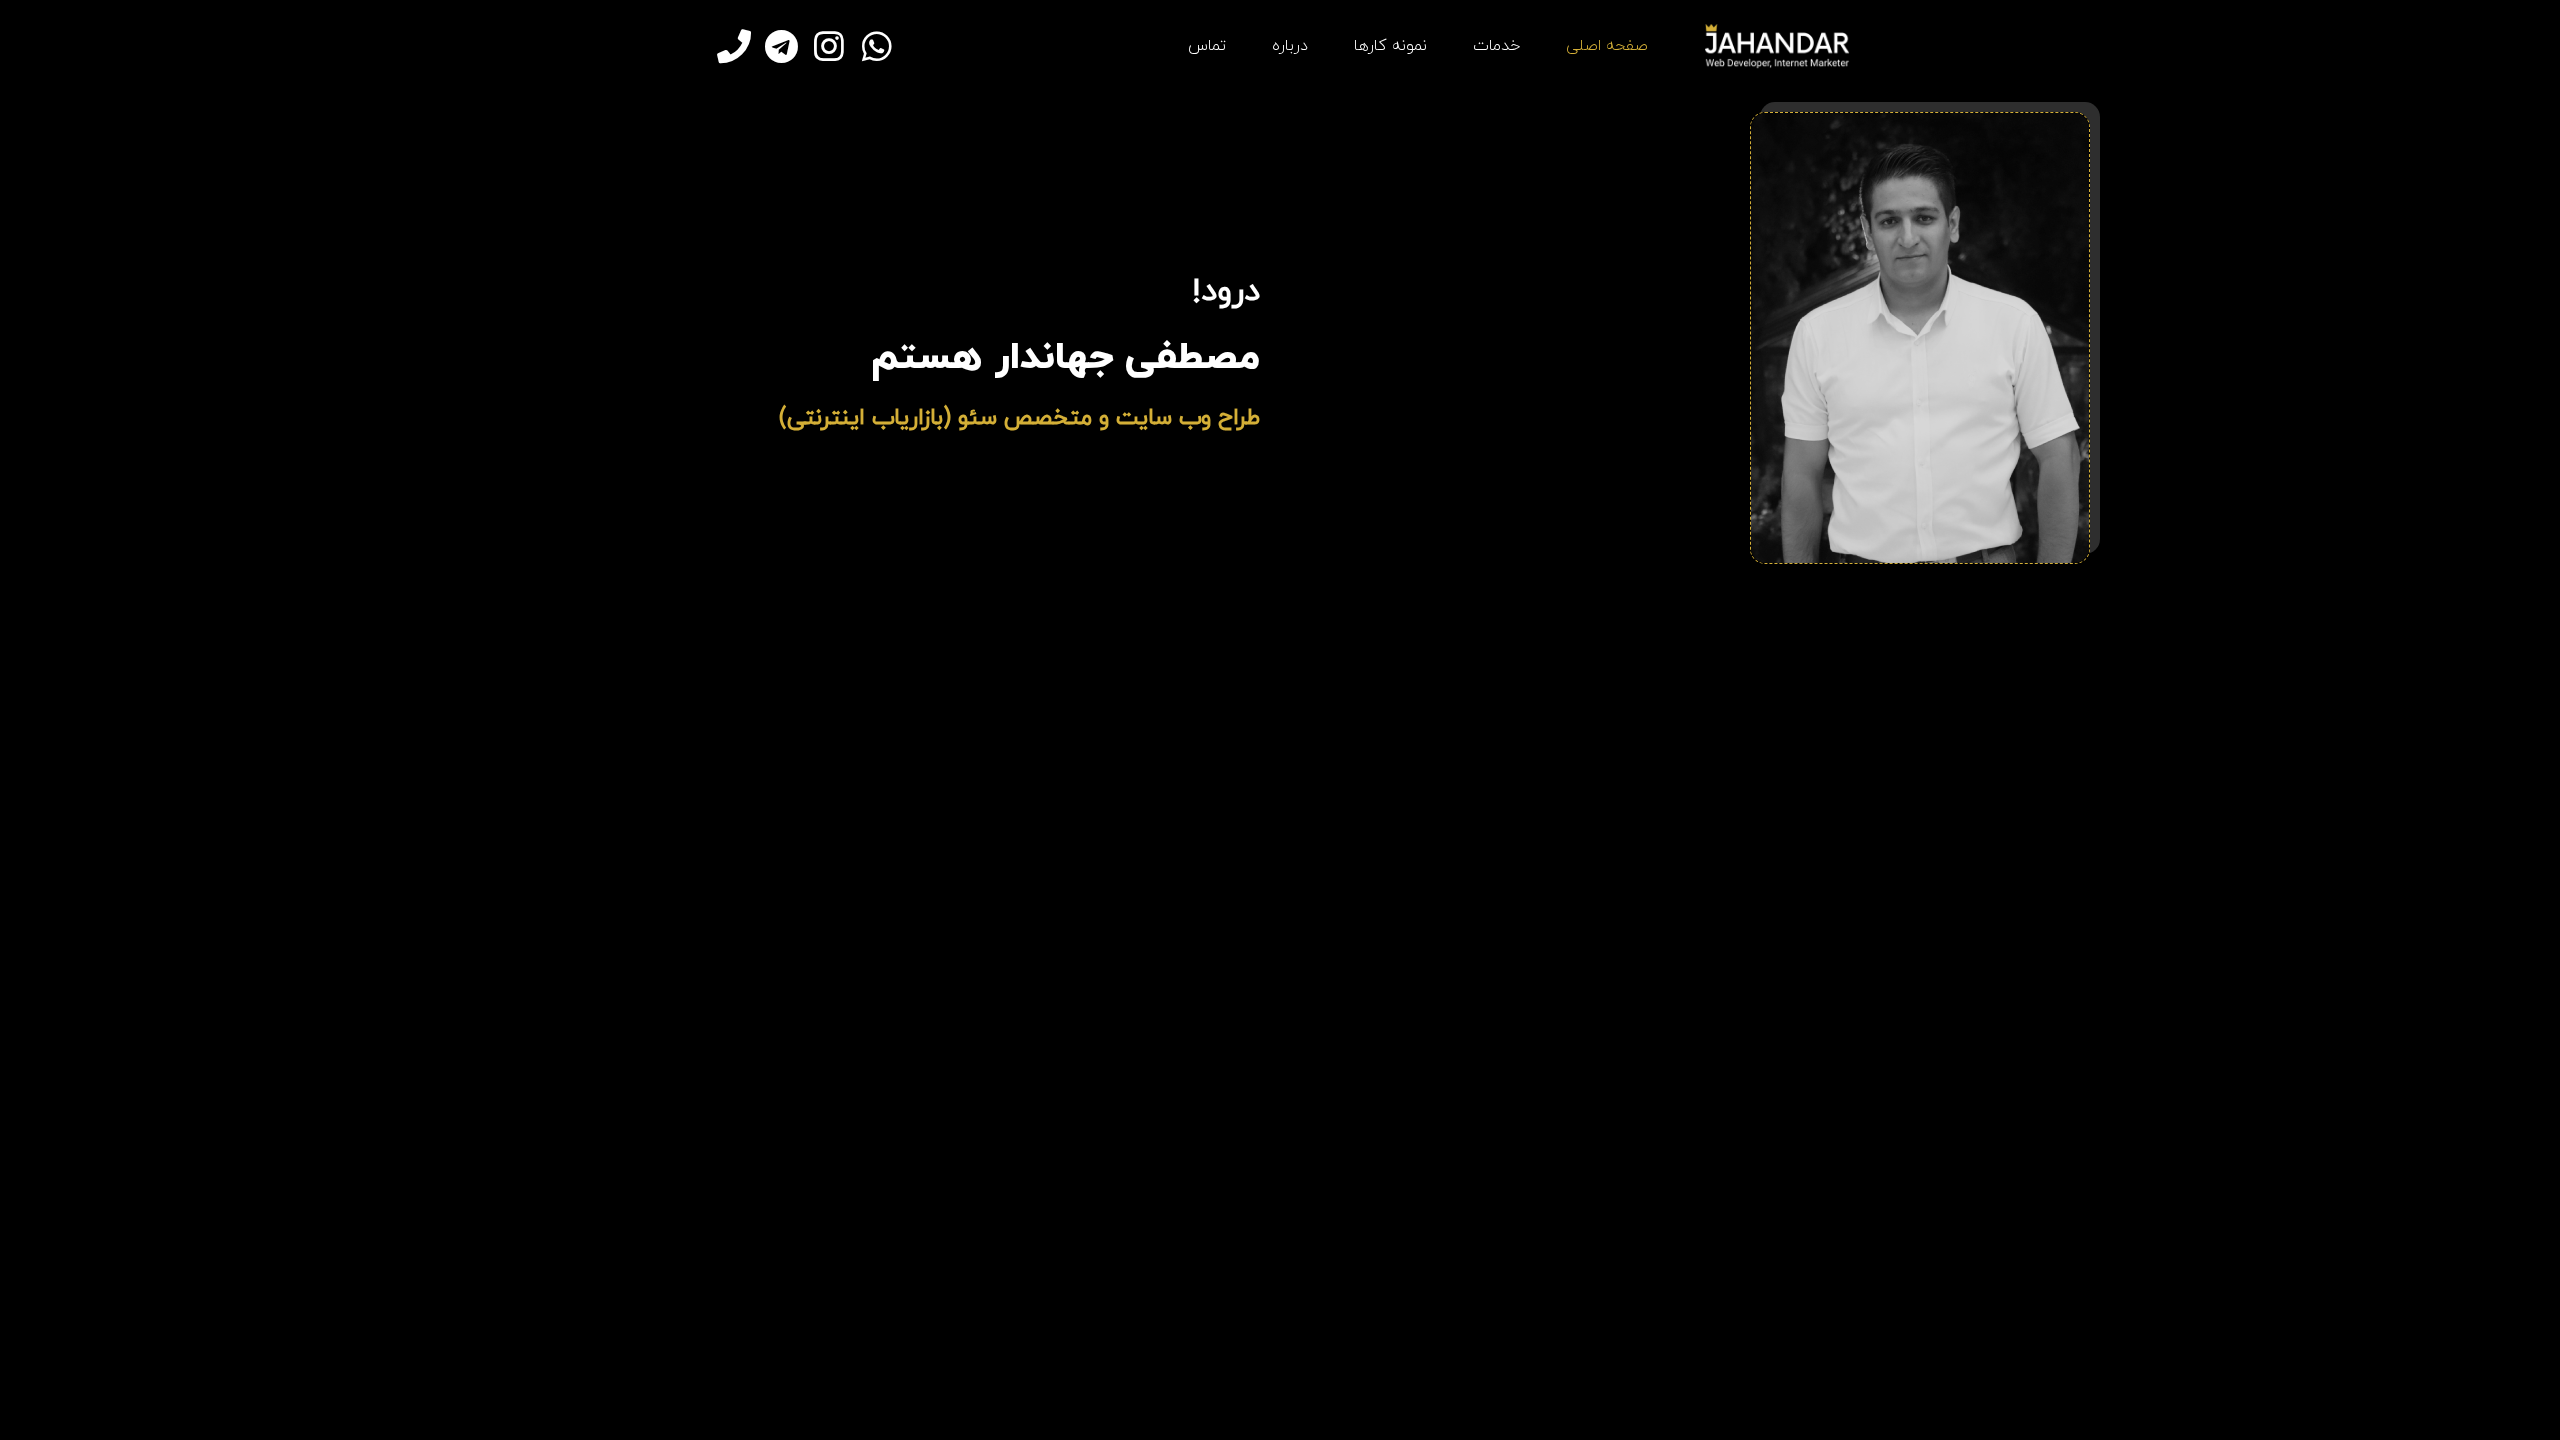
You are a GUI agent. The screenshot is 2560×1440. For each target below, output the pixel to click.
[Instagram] (829, 46)
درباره (1290, 46)
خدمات (1496, 46)
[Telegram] (782, 46)
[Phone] (734, 46)
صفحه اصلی (1607, 46)
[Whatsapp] (877, 46)
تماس (1207, 46)
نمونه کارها (1390, 46)
